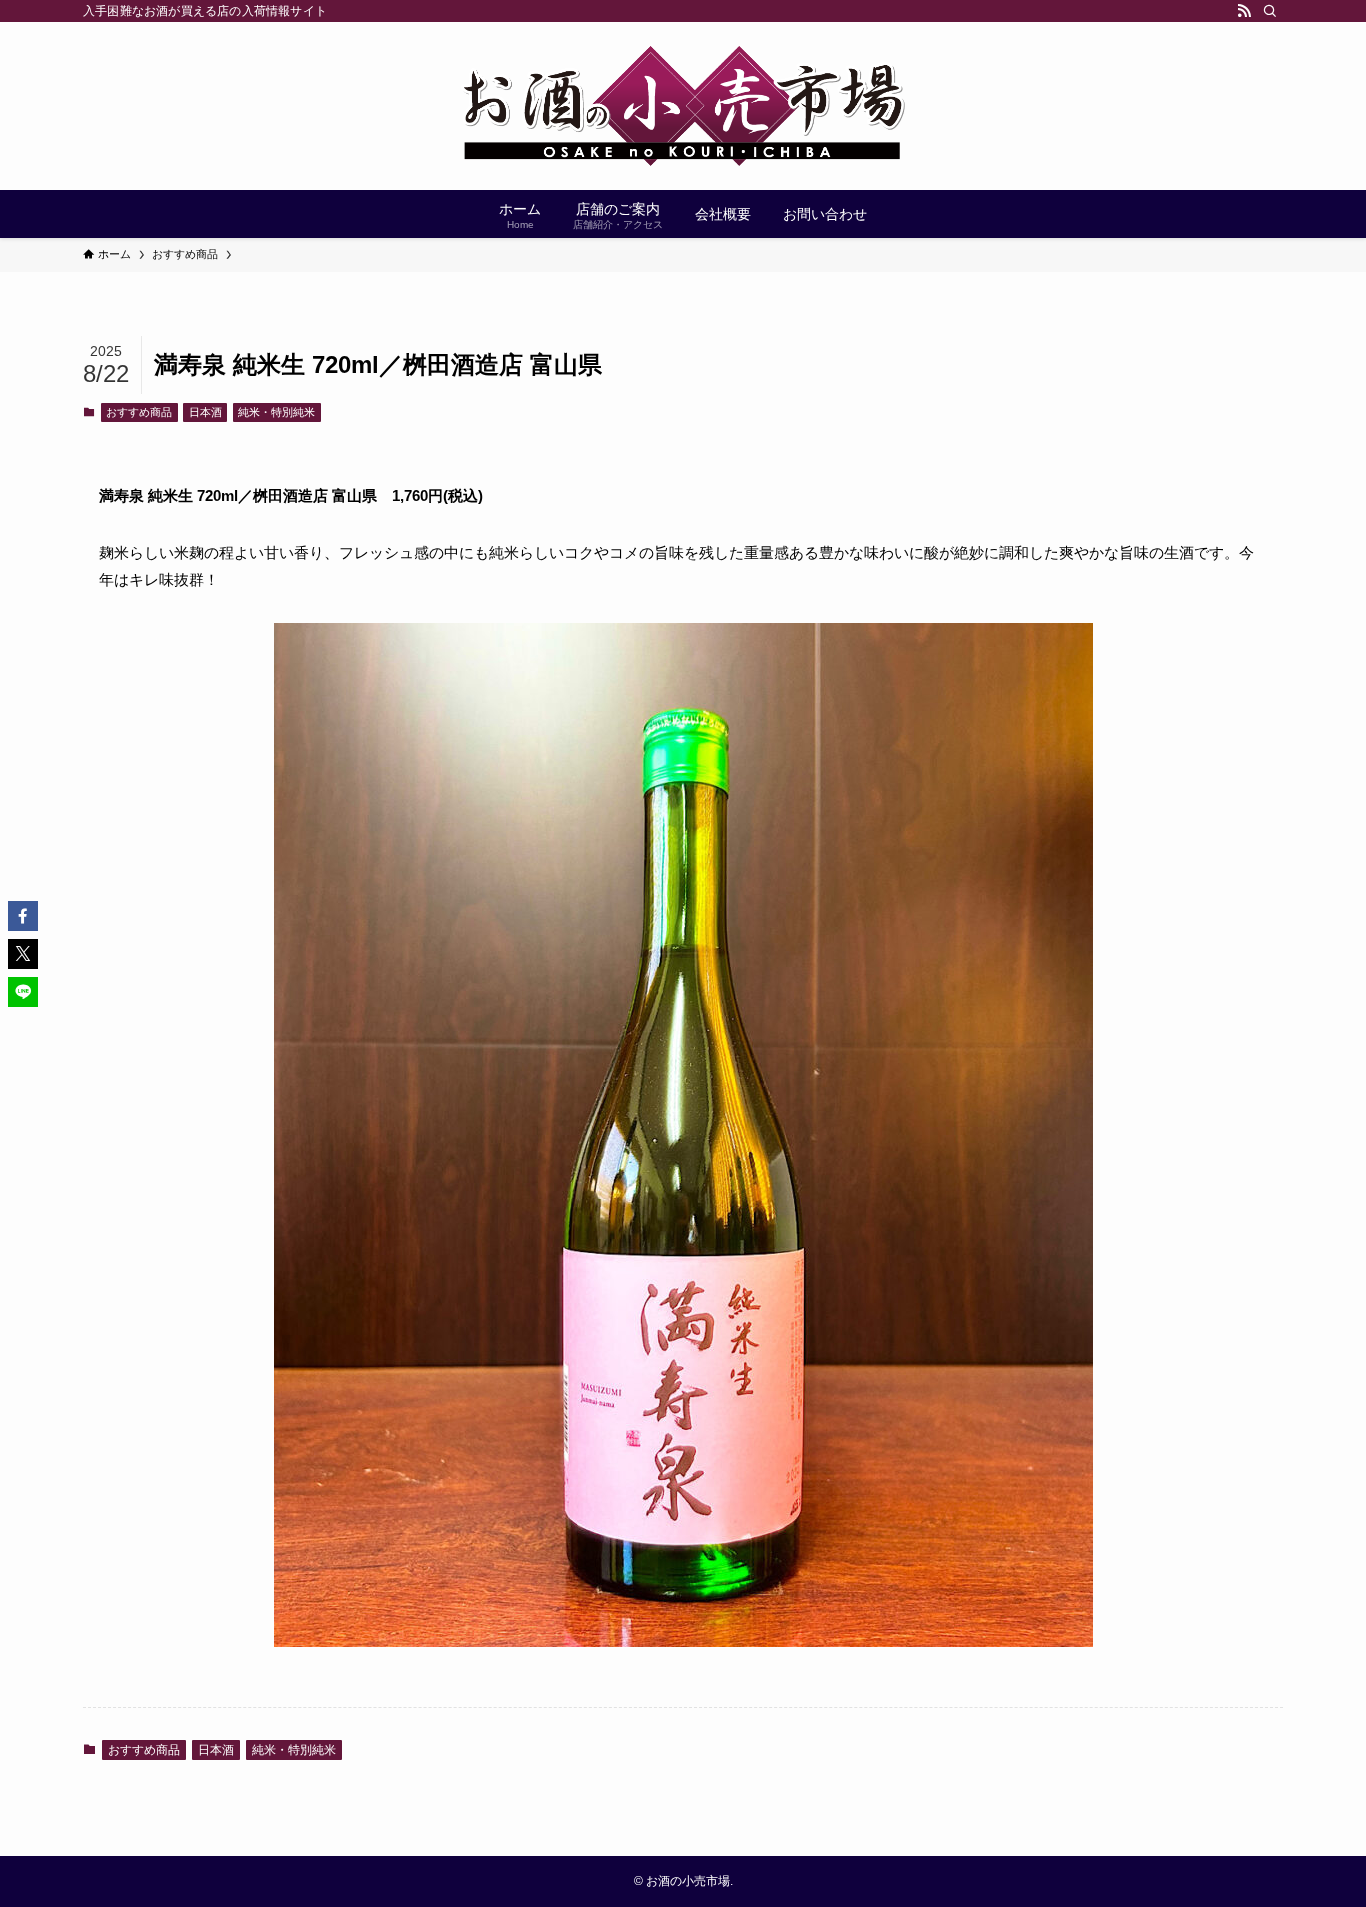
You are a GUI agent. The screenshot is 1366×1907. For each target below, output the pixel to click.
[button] (23, 916)
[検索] (1270, 11)
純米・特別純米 (276, 412)
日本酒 (205, 412)
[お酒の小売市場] (683, 106)
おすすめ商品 (139, 412)
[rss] (1244, 11)
